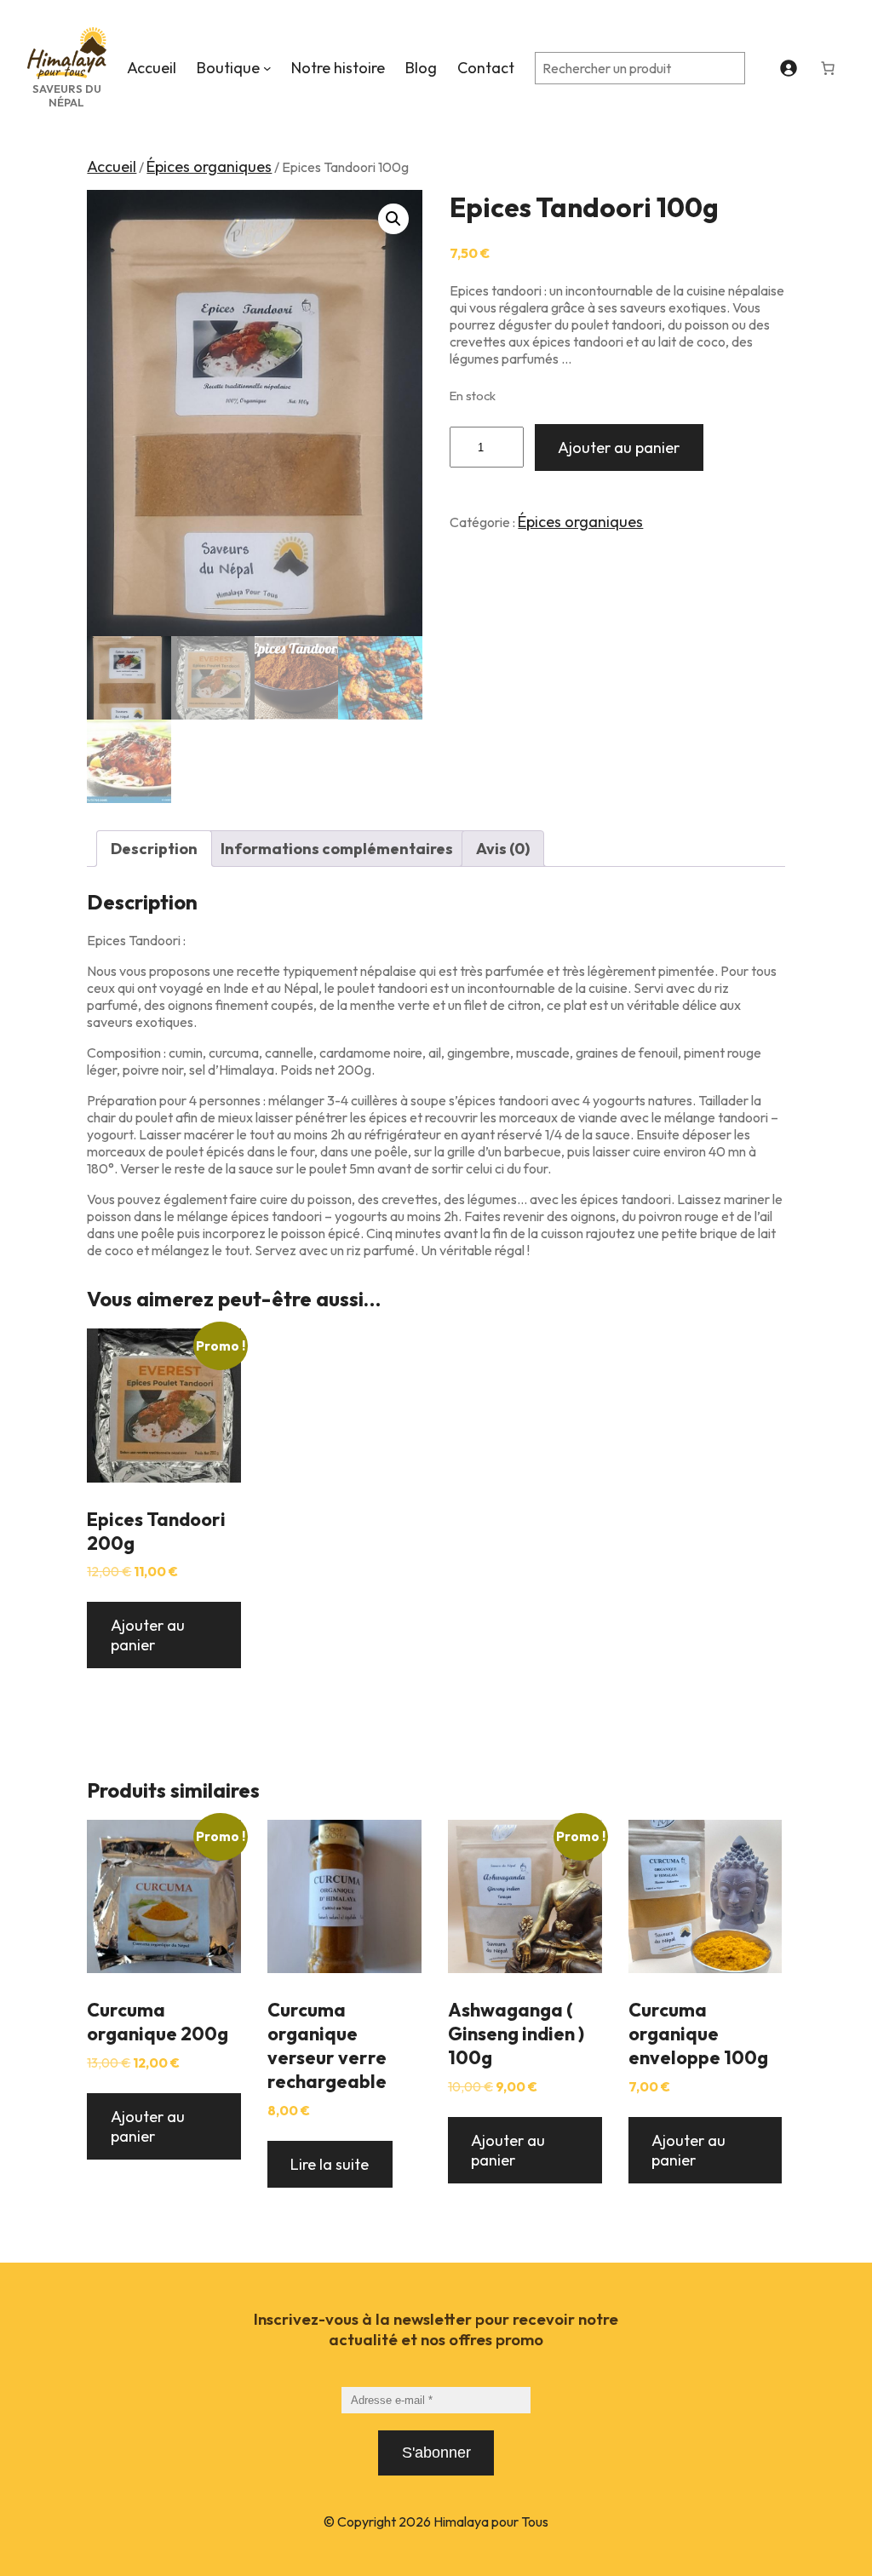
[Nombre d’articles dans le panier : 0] (828, 68)
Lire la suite (330, 2164)
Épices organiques (209, 166)
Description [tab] (154, 849)
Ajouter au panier (619, 448)
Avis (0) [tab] (503, 849)
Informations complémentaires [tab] (337, 849)
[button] (393, 219)
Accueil (112, 166)
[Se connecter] (788, 68)
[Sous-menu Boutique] (267, 68)
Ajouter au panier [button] (148, 1635)
